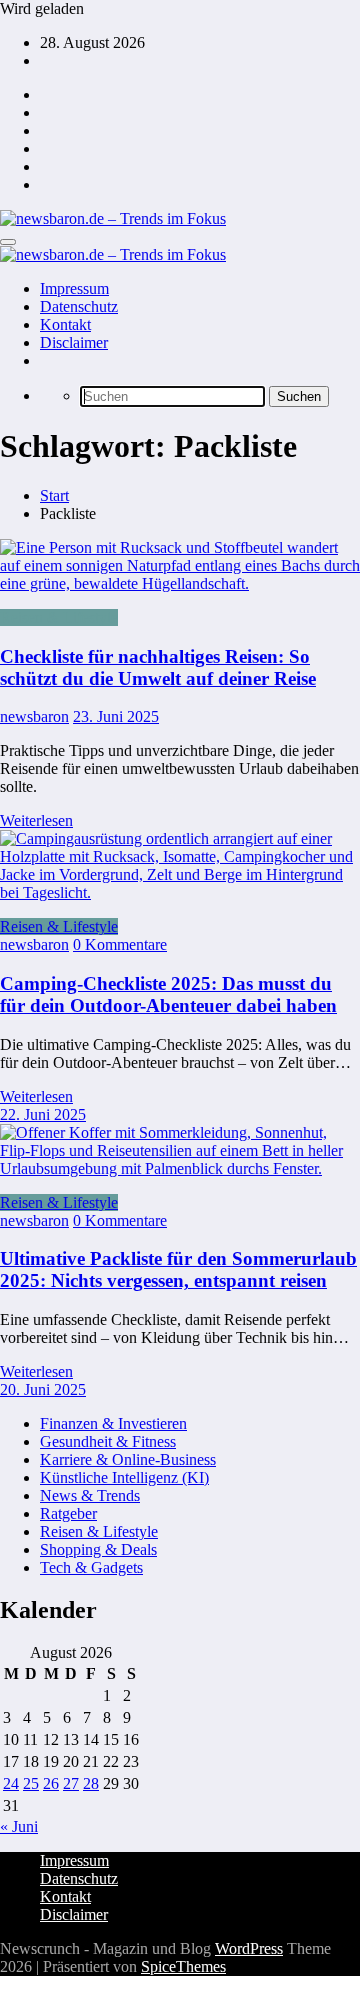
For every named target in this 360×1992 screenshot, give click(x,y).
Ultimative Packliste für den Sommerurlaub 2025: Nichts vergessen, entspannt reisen (178, 1269)
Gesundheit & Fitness (108, 1441)
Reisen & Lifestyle (59, 617)
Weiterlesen (36, 820)
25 (31, 1783)
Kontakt (65, 324)
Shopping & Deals (98, 1549)
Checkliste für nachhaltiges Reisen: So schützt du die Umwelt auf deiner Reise (158, 667)
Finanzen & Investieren (113, 1423)
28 (91, 1783)
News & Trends (90, 1495)
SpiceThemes (183, 1966)
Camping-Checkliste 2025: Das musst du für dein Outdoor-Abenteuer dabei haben (168, 994)
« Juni (19, 1826)
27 (71, 1783)
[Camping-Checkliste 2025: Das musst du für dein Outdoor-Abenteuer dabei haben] (180, 892)
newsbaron (34, 716)
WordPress (249, 1948)
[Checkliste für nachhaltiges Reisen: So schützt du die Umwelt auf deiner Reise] (180, 566)
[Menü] (8, 242)
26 (51, 1783)
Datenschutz (79, 306)
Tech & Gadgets (91, 1567)
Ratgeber (68, 1513)
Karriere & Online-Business (128, 1459)
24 (11, 1783)
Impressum (74, 288)
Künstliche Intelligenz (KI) (124, 1477)
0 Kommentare (120, 944)
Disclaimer (74, 342)
